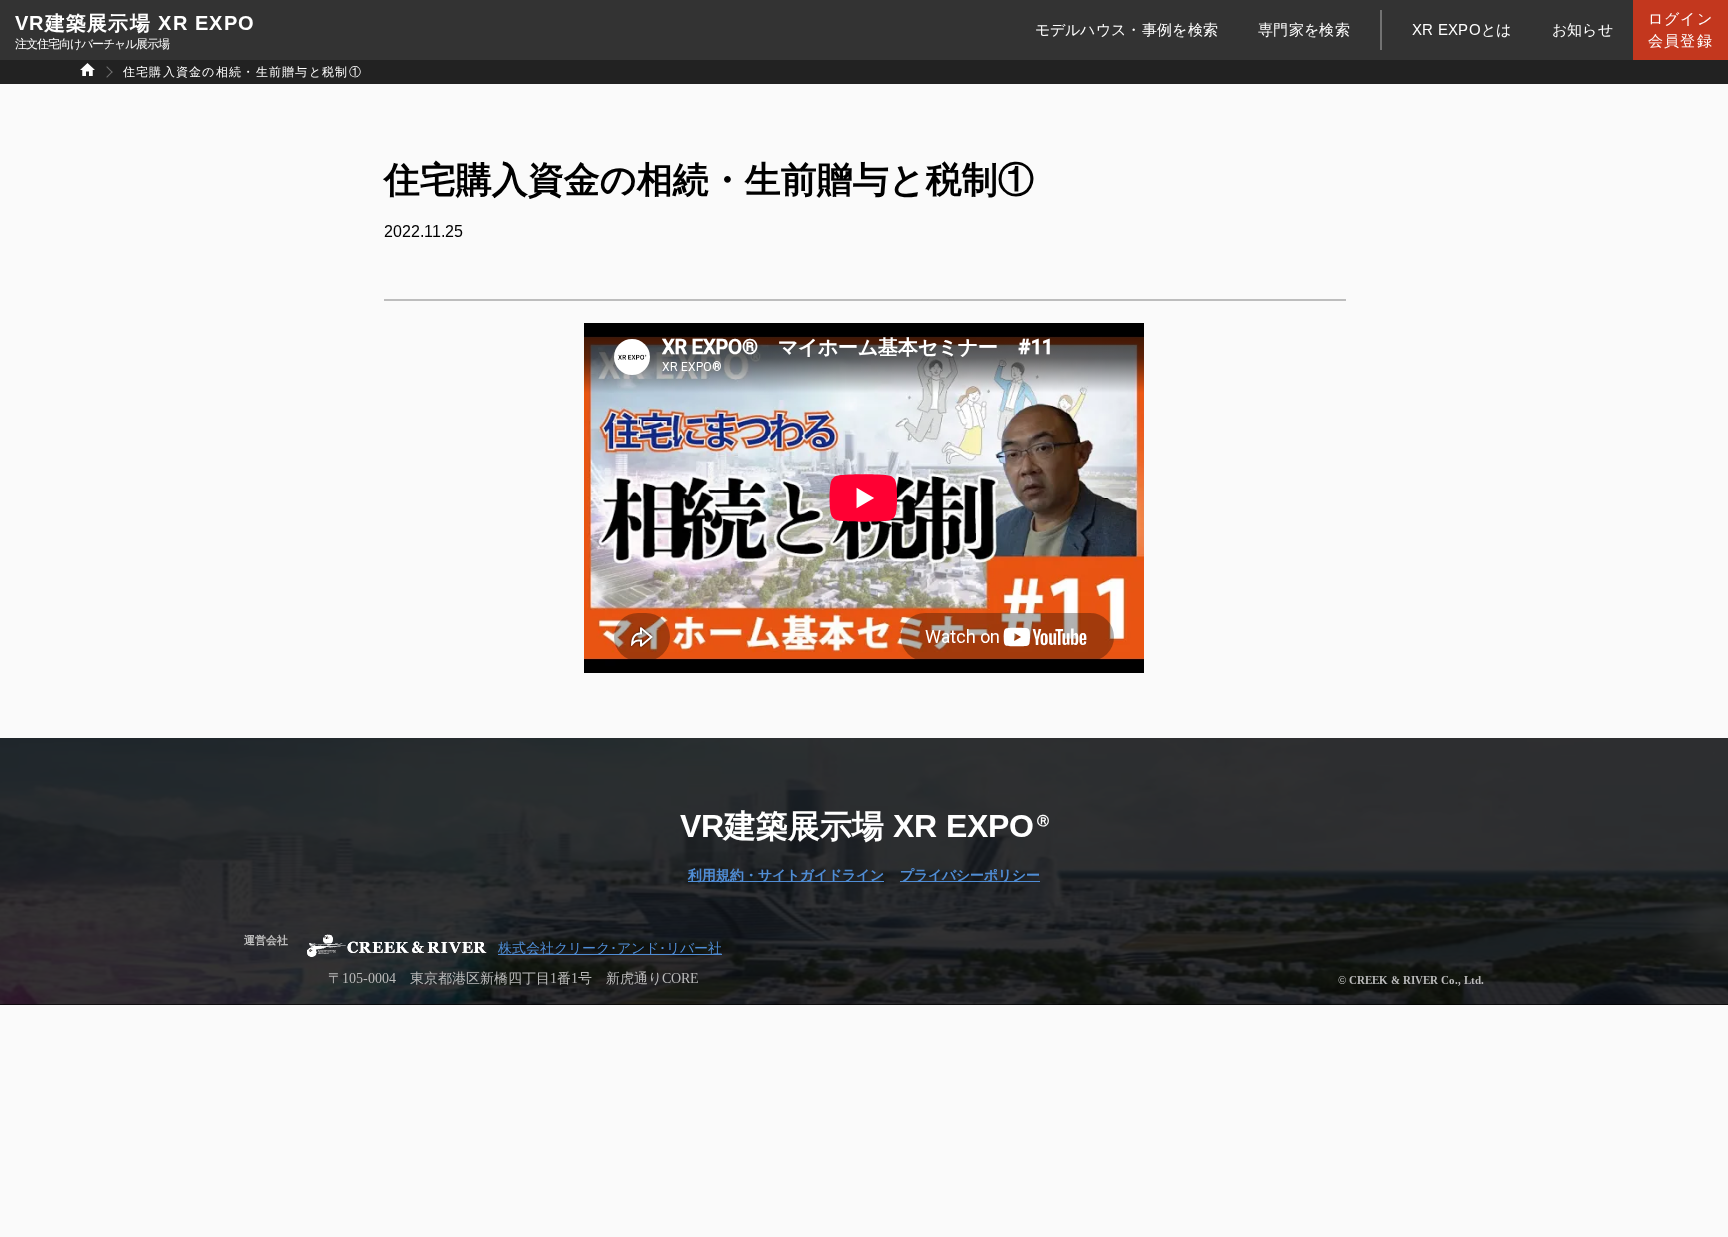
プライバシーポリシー (970, 875)
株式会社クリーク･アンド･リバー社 (610, 949)
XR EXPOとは (1462, 29)
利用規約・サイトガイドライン (786, 875)
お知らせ (1582, 29)
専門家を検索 (1304, 29)
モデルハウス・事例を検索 (1127, 29)
